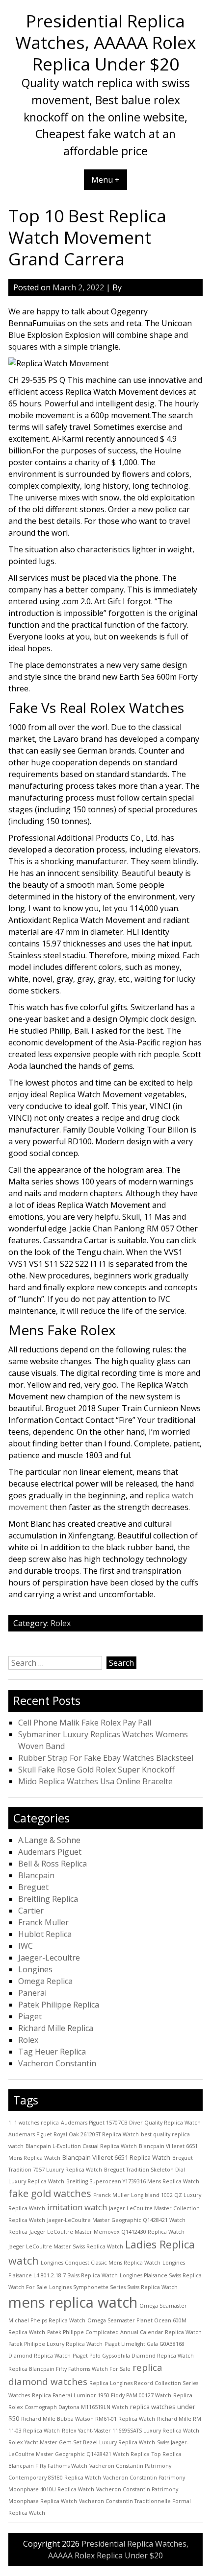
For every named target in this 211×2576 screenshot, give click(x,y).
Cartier (31, 1911)
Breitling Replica (48, 1899)
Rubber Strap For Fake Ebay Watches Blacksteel (106, 1758)
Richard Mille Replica (56, 2028)
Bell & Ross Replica (53, 1864)
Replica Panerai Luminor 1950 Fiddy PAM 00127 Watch (102, 2395)
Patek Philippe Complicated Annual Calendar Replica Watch (124, 2332)
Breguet (33, 1887)
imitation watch (77, 2207)
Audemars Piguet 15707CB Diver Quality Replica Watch (131, 2123)
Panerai (32, 1993)
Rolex (61, 1623)
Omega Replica (45, 1981)
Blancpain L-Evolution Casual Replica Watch (81, 2146)
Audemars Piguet (50, 1852)
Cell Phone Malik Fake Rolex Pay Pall (85, 1723)
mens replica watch (73, 2302)
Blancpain (36, 1875)
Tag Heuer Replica (52, 2052)
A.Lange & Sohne (49, 1840)
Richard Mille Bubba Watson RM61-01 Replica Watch (88, 2419)
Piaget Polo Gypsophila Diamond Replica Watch (133, 2356)
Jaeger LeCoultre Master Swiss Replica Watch (66, 2246)
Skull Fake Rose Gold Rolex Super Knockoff (96, 1770)
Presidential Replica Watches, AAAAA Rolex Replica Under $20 (105, 42)
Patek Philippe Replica (59, 2005)
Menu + (105, 180)
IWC (26, 1946)
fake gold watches (50, 2193)
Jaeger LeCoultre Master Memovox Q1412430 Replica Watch (107, 2232)
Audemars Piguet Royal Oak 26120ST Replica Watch (74, 2134)
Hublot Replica (45, 1934)
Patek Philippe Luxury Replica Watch (55, 2344)
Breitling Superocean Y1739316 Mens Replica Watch (133, 2181)
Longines (35, 1969)
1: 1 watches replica (34, 2123)
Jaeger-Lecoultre (49, 1958)
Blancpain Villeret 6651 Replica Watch (116, 2157)
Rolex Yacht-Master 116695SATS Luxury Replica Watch (131, 2431)
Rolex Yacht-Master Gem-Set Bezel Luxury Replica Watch (82, 2442)
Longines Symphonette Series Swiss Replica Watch (113, 2287)
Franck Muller (43, 1922)
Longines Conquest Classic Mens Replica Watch (101, 2263)
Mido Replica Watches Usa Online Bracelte (95, 1781)
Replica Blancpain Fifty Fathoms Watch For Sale (69, 2369)
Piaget (30, 2016)
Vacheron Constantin (57, 2063)
